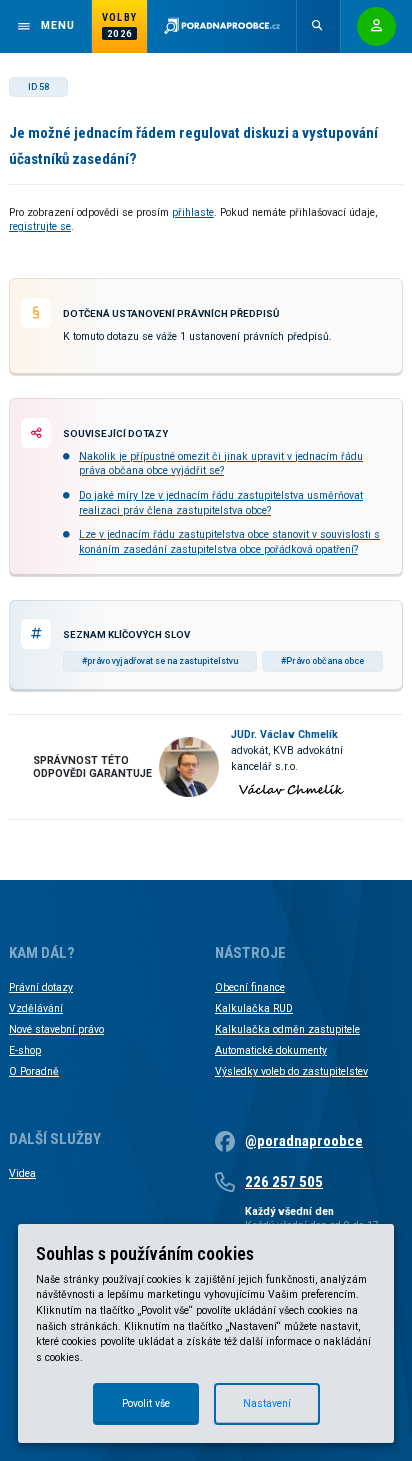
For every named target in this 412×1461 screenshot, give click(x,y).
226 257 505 (284, 1182)
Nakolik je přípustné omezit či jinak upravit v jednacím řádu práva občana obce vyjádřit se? (221, 463)
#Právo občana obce (322, 661)
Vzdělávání (36, 1008)
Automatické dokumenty (271, 1050)
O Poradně (34, 1071)
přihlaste (193, 212)
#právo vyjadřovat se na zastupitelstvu (160, 661)
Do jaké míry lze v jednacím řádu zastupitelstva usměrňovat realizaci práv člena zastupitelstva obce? (221, 502)
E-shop (25, 1050)
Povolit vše (146, 1403)
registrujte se (40, 226)
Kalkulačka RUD (254, 1008)
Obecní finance (250, 987)
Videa (22, 1173)
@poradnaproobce (304, 1141)
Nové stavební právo (56, 1029)
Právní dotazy (41, 987)
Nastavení (267, 1403)
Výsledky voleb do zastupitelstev (291, 1071)
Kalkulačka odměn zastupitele (287, 1029)
